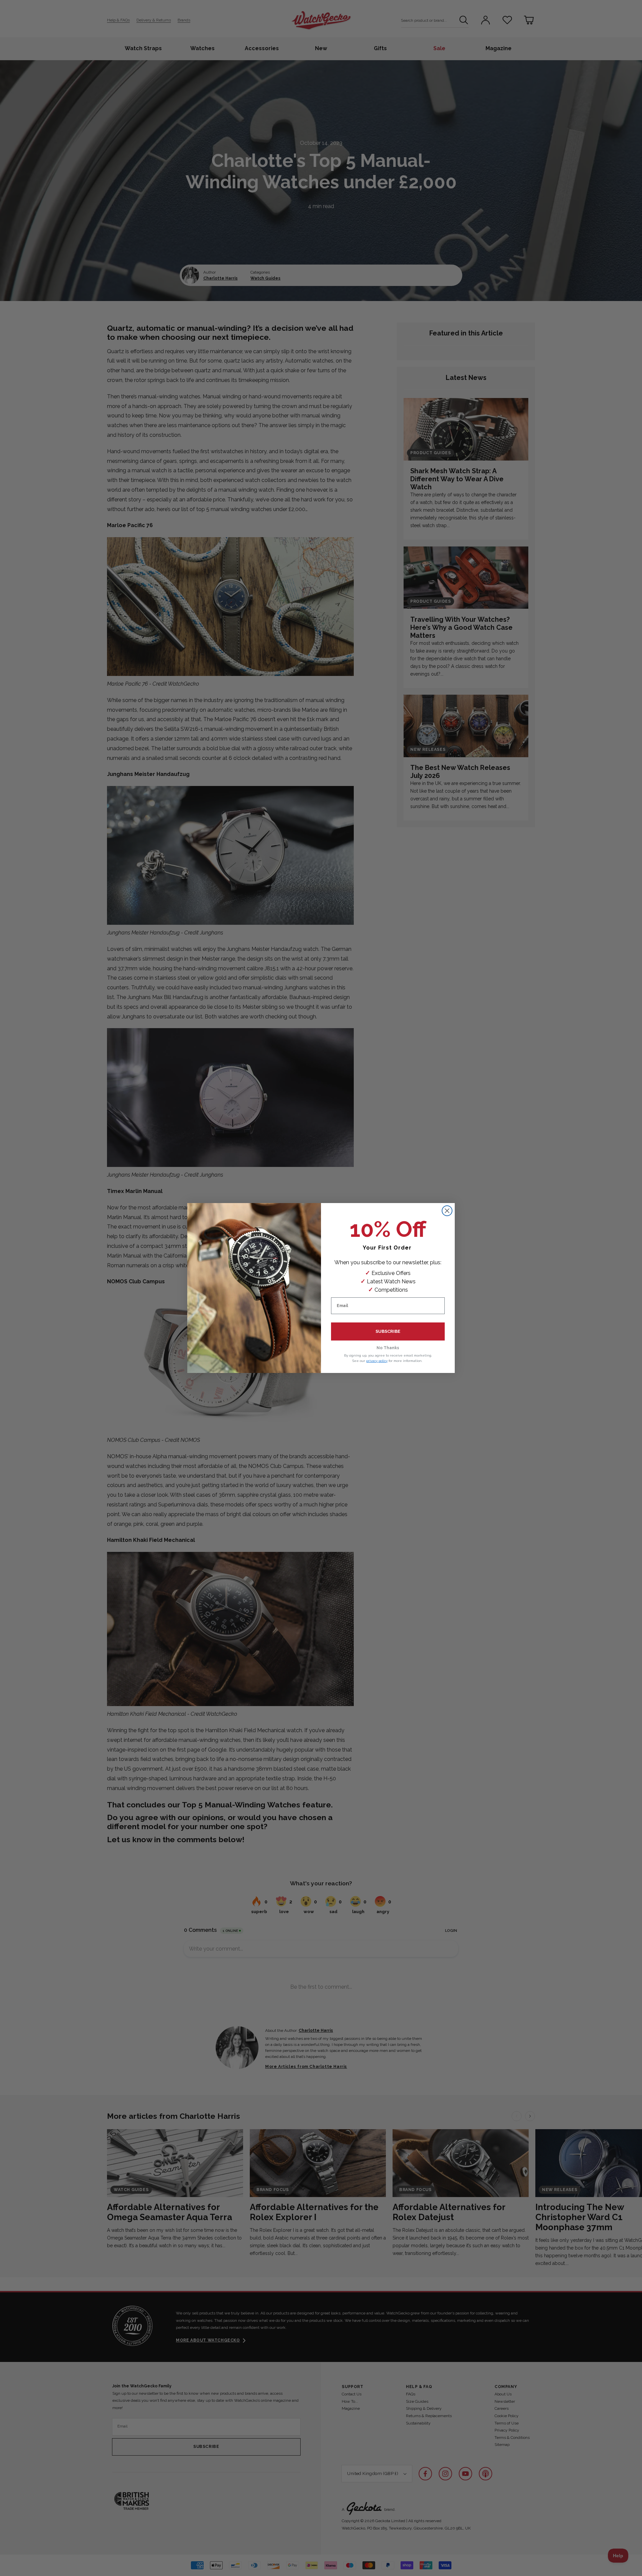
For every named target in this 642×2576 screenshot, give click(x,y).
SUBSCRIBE (388, 1331)
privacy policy (377, 1361)
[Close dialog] (447, 1211)
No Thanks (388, 1348)
